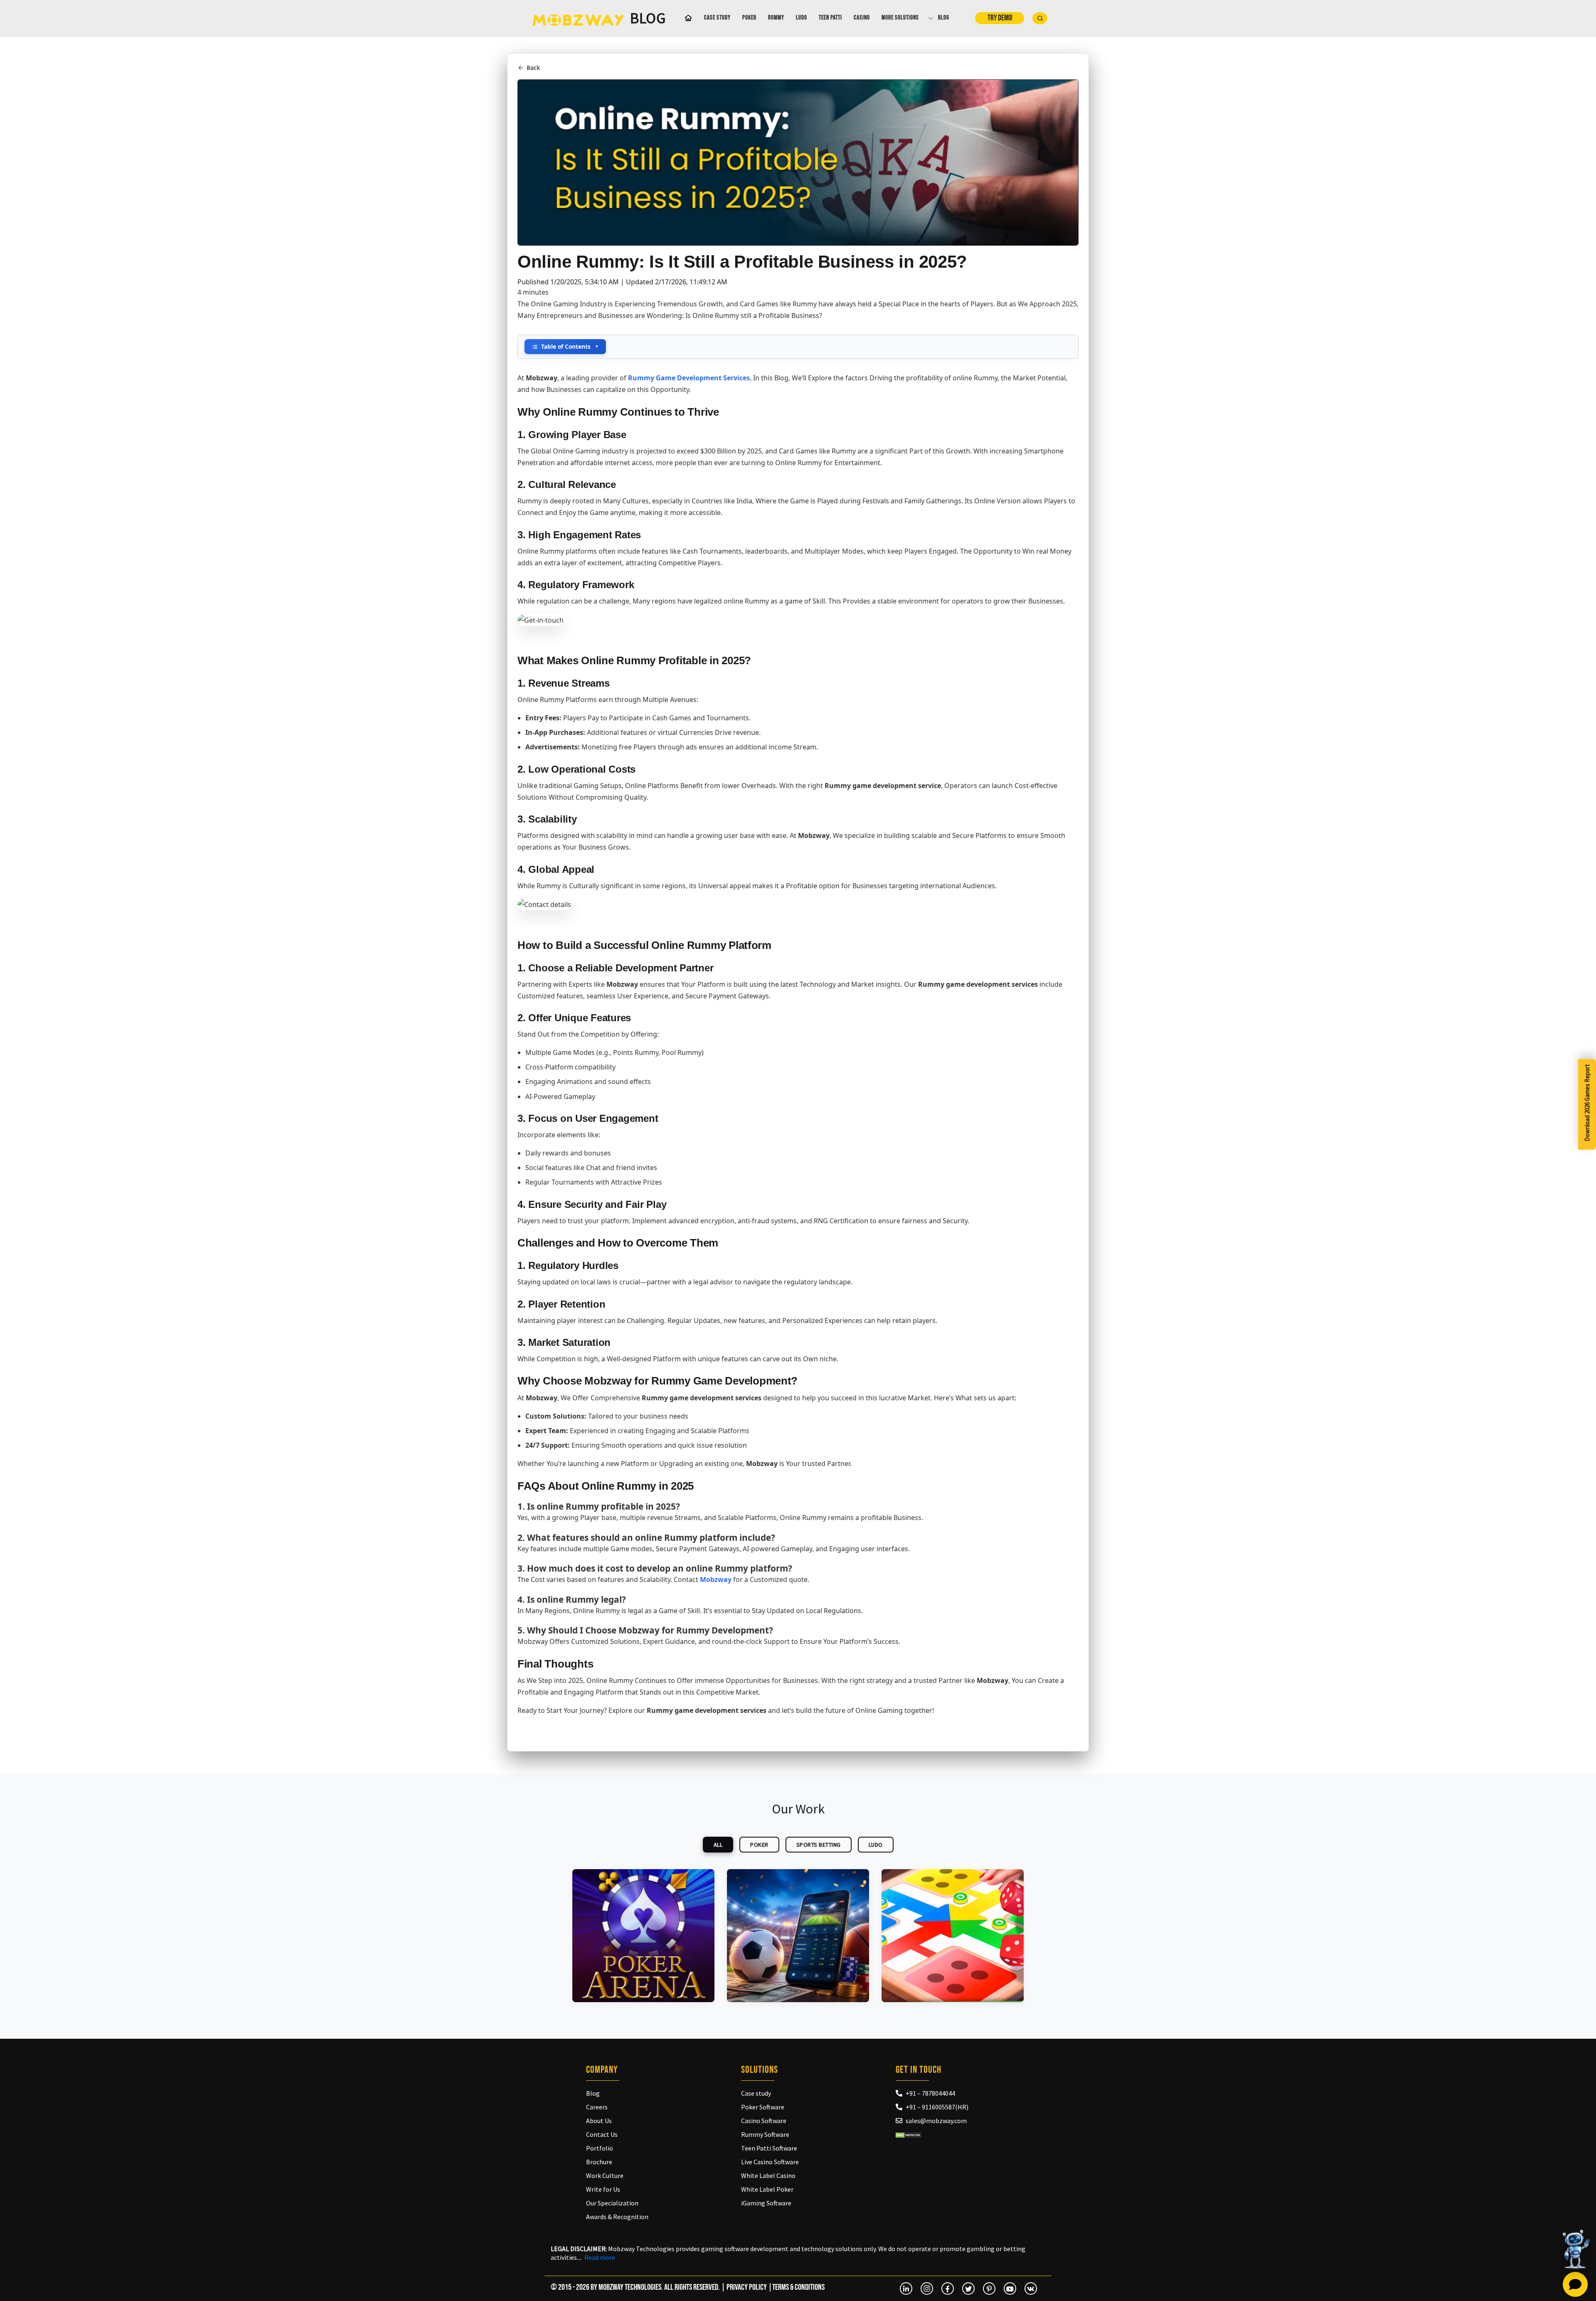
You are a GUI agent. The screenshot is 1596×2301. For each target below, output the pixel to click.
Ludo (802, 18)
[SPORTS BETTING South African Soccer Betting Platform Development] (798, 1936)
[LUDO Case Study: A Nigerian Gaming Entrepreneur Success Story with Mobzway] (953, 1936)
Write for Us (603, 2189)
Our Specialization (612, 2203)
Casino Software (764, 2121)
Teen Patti (830, 18)
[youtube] (1010, 2289)
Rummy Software (765, 2134)
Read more (600, 2257)
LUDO (876, 1845)
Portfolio (600, 2148)
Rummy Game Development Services (689, 378)
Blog (944, 18)
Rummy (776, 18)
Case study (717, 18)
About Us (599, 2121)
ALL (718, 1845)
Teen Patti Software (769, 2148)
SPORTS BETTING (819, 1845)
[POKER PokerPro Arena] (643, 1936)
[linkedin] (906, 2289)
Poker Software (763, 2107)
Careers (597, 2107)
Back (533, 68)
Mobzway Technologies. (631, 2287)
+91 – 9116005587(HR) (937, 2107)
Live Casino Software (770, 2162)
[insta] (927, 2289)
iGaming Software (766, 2203)
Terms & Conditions (798, 2287)
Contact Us (602, 2134)
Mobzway (716, 1579)
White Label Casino (768, 2175)
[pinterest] (989, 2289)
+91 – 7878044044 (930, 2093)
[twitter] (968, 2289)
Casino (862, 18)
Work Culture (605, 2175)
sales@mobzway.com (936, 2121)
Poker (749, 18)
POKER (759, 1845)
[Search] (1040, 18)
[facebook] (948, 2289)
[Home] (687, 18)
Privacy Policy (747, 2287)
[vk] (1031, 2289)
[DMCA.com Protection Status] (908, 2134)
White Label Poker (767, 2189)
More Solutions (900, 18)
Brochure (599, 2162)
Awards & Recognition (617, 2217)
